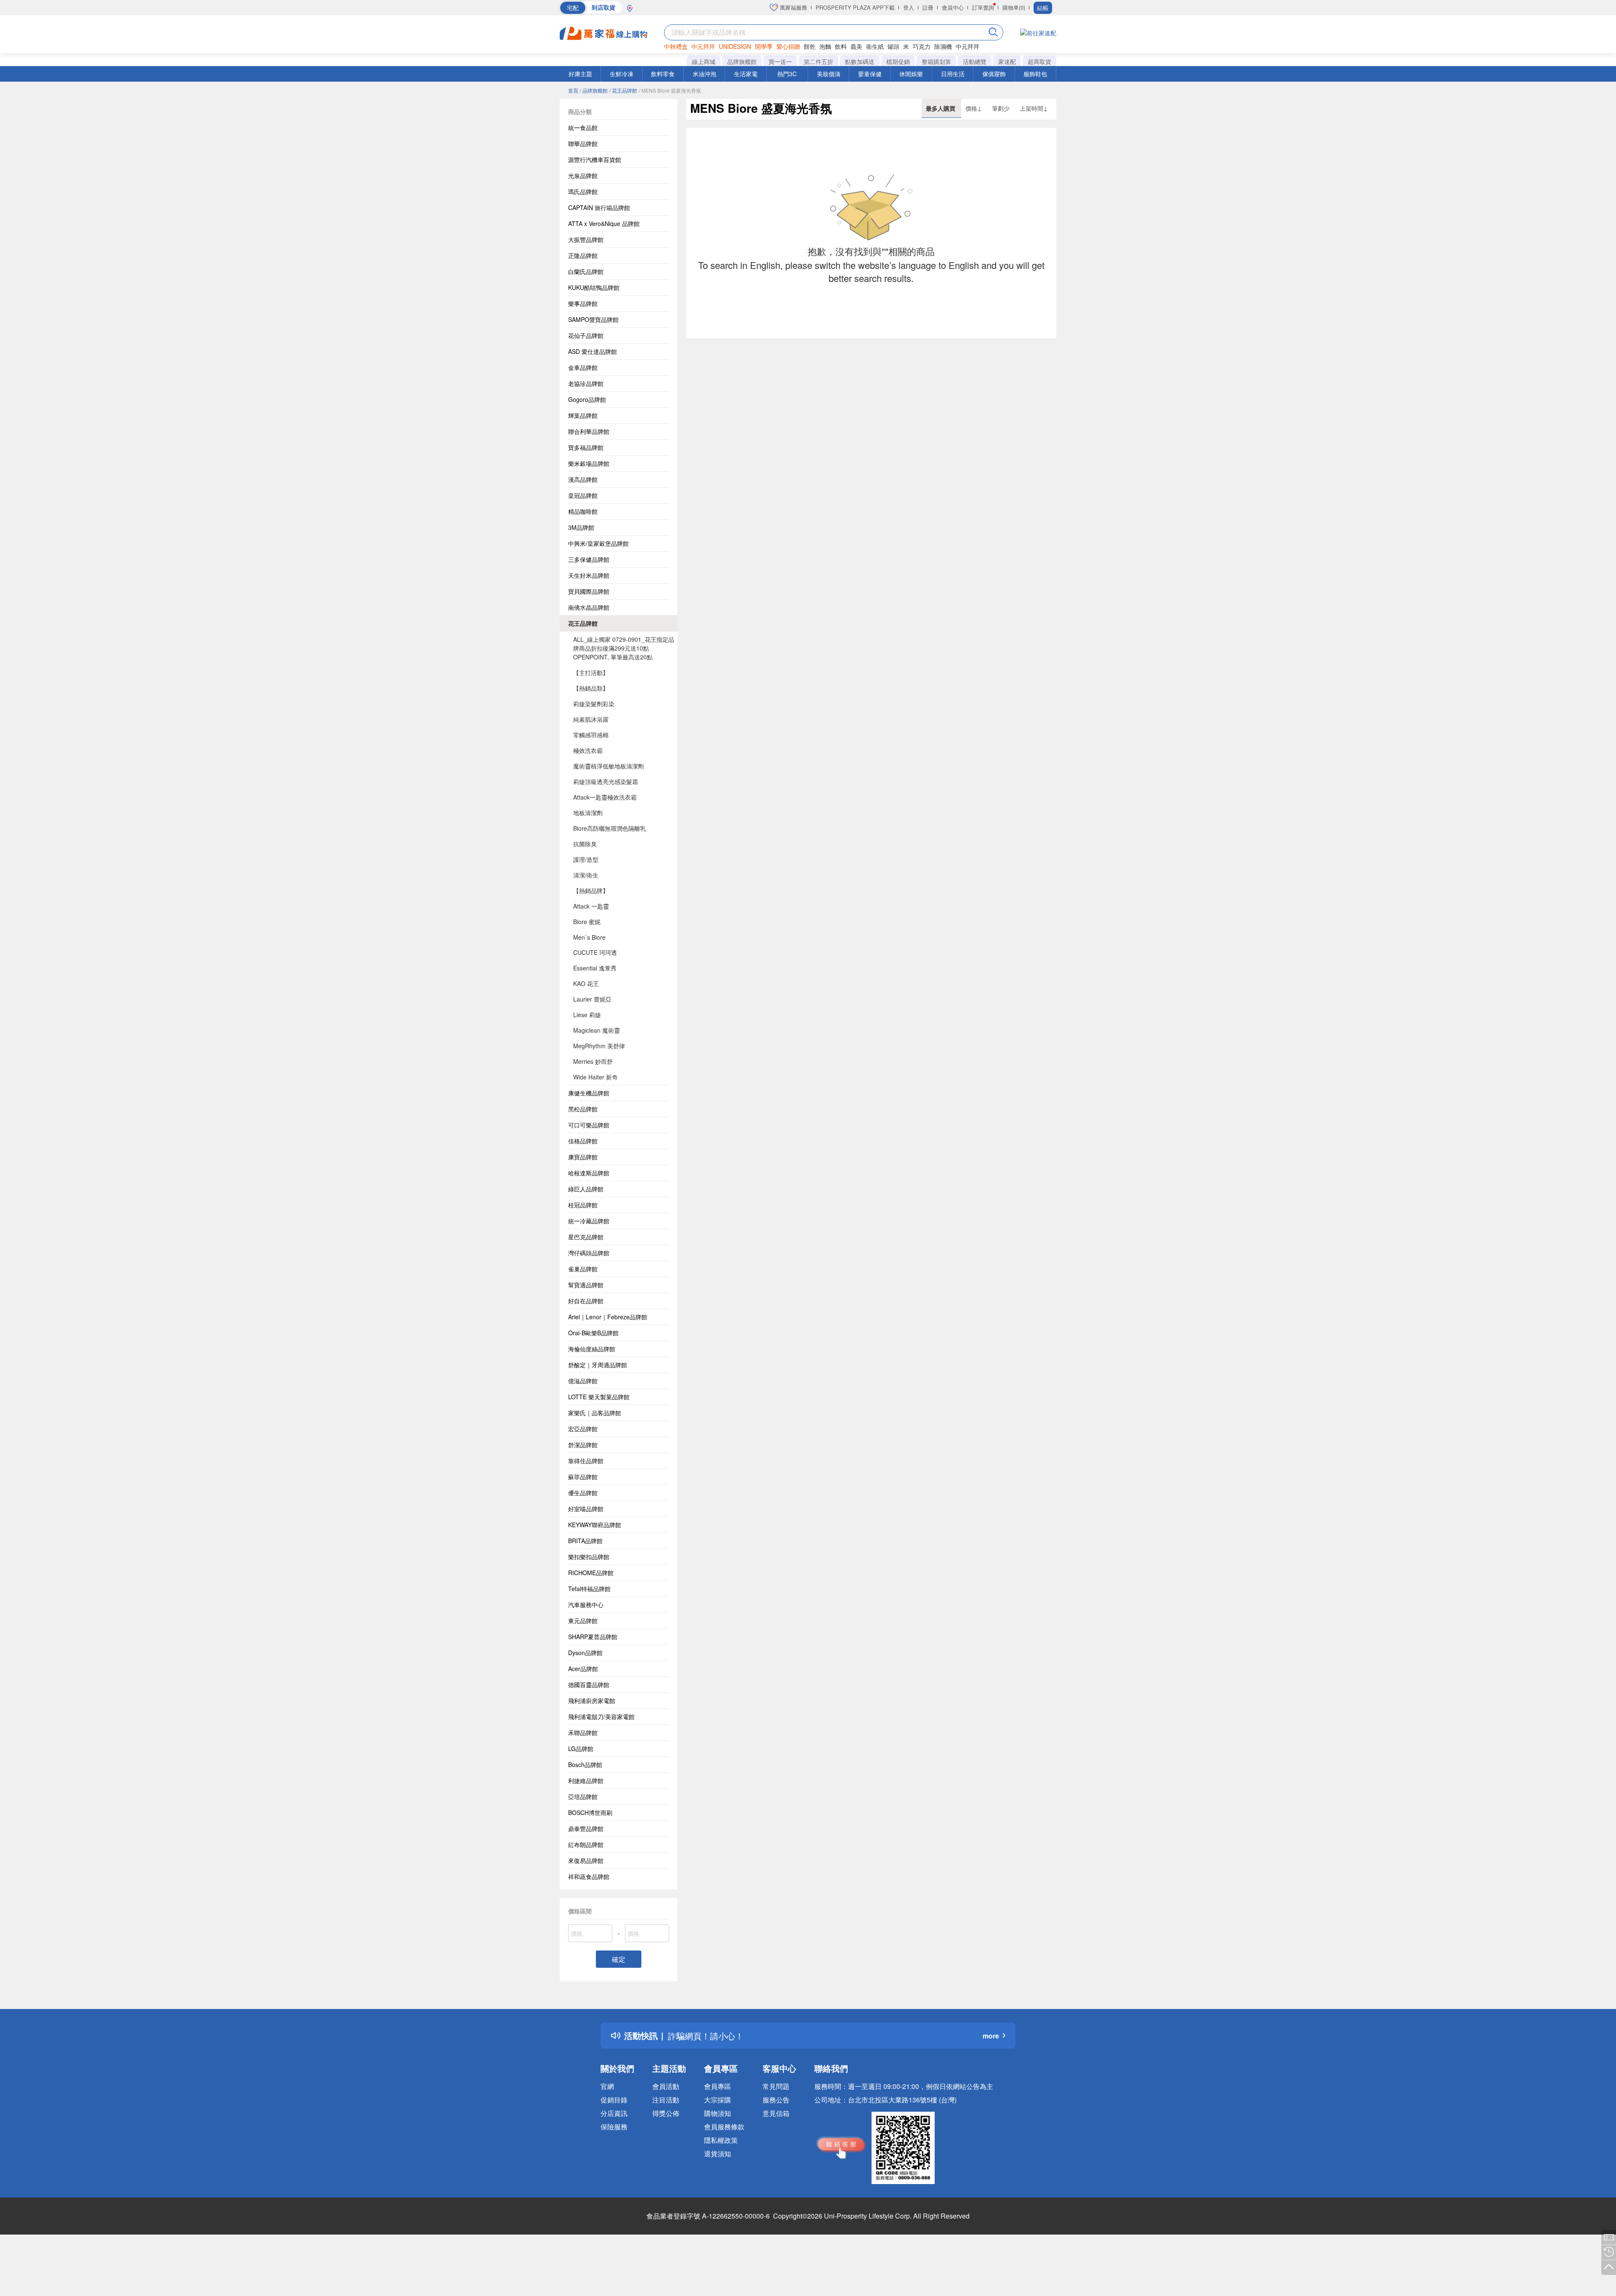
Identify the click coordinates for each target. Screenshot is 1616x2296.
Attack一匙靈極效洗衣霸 (605, 797)
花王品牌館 (583, 623)
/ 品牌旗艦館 (594, 90)
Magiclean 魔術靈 (597, 1030)
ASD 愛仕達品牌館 (593, 351)
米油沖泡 (704, 74)
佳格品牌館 (583, 1141)
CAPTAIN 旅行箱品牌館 (599, 207)
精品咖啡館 (583, 511)
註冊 (928, 7)
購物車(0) (1014, 7)
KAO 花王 (586, 983)
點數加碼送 (860, 61)
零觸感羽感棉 (591, 735)
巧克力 (922, 46)
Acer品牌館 (583, 1669)
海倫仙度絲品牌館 (592, 1349)
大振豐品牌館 (586, 239)
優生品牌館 (583, 1493)
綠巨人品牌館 (586, 1189)
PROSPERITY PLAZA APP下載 (855, 7)
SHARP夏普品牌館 (593, 1637)
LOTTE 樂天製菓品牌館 (599, 1397)
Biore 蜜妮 (587, 922)
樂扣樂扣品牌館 (589, 1557)
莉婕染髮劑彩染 (594, 704)
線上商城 (704, 61)
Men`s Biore (589, 937)
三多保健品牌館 (589, 559)
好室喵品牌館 (586, 1509)
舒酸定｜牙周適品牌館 (598, 1365)
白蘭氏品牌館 (586, 271)
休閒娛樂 (911, 74)
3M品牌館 (581, 527)
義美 (856, 46)
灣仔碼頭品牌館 (589, 1253)
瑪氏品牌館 (583, 191)
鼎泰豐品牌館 (586, 1828)
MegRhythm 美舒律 (599, 1046)
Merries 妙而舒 (593, 1061)
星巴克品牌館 (586, 1237)
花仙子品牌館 (586, 335)
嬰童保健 (870, 74)
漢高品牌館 (583, 479)
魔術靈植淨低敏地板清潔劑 (609, 766)
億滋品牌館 (583, 1381)
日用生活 (953, 74)
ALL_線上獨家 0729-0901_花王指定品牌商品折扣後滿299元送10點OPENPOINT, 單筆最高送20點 (624, 648)
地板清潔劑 (588, 813)
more (991, 2036)
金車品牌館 (583, 367)
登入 (909, 7)
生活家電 (746, 74)
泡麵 (825, 46)
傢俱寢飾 (994, 74)
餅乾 (810, 46)
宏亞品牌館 (583, 1429)
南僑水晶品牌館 (589, 607)
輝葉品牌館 (583, 415)
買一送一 (780, 61)
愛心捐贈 (788, 46)
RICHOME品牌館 (591, 1573)
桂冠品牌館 (583, 1205)
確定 (619, 1959)
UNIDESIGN (735, 46)
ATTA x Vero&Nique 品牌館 (604, 223)
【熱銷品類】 (591, 688)
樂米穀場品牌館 (589, 463)
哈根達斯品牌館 (589, 1173)
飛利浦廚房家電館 (592, 1701)
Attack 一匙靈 (591, 906)
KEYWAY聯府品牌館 (595, 1525)
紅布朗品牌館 (586, 1844)
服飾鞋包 (1035, 74)
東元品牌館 (583, 1621)
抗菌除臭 (585, 844)
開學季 (764, 46)
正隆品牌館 (583, 255)
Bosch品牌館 (585, 1765)
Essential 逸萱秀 (595, 968)
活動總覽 (975, 61)
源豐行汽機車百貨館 (595, 159)
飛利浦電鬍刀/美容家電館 (601, 1717)
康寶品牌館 (583, 1157)
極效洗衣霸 (588, 750)
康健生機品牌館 (589, 1093)
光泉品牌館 (583, 175)
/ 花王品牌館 (623, 90)
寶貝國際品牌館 (589, 591)
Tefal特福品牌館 (589, 1589)
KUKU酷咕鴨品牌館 (594, 287)
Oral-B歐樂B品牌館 (593, 1333)
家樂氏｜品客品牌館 (595, 1413)
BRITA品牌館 (585, 1541)
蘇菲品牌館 (583, 1477)
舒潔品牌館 (583, 1445)
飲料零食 (663, 74)
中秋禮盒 (676, 46)
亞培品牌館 (583, 1796)
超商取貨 (1039, 61)
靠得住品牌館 (586, 1461)
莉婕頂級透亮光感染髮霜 (606, 781)
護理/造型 (586, 859)
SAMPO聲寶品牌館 (593, 319)
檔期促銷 (898, 61)
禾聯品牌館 (583, 1733)
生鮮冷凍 (622, 74)
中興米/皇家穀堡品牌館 (598, 543)
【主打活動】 (591, 672)
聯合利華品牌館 (589, 431)
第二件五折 (819, 61)
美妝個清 (829, 74)
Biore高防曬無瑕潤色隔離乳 (610, 828)
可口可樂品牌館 (589, 1125)
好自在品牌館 (586, 1301)
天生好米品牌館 (589, 575)
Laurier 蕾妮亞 (592, 999)
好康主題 (580, 74)
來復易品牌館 (586, 1860)
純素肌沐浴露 (591, 719)
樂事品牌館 (583, 303)
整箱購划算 (936, 61)
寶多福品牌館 (586, 447)
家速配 (1007, 61)
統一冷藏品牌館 (589, 1221)
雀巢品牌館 (583, 1269)
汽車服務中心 (586, 1605)
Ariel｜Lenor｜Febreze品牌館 (608, 1317)
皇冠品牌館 (583, 495)
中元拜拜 (703, 46)
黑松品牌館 (583, 1109)
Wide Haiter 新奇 (595, 1077)
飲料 (841, 46)
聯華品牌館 (583, 143)
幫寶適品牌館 (586, 1285)
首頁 (573, 90)
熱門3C (787, 74)
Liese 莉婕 (587, 1015)
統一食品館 (583, 128)
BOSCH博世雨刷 (590, 1812)
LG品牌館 (581, 1749)
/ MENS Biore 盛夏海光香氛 (670, 90)
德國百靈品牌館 (589, 1685)
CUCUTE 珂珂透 (595, 952)
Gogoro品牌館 (587, 399)
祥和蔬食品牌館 (589, 1876)
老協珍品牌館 (586, 383)
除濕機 (943, 46)
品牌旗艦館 (742, 61)
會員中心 (953, 7)
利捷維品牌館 (586, 1780)
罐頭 (893, 46)
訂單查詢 (983, 7)
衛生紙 (875, 46)
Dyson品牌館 (585, 1653)
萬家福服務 (793, 7)
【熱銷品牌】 (591, 890)
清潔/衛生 (586, 875)
